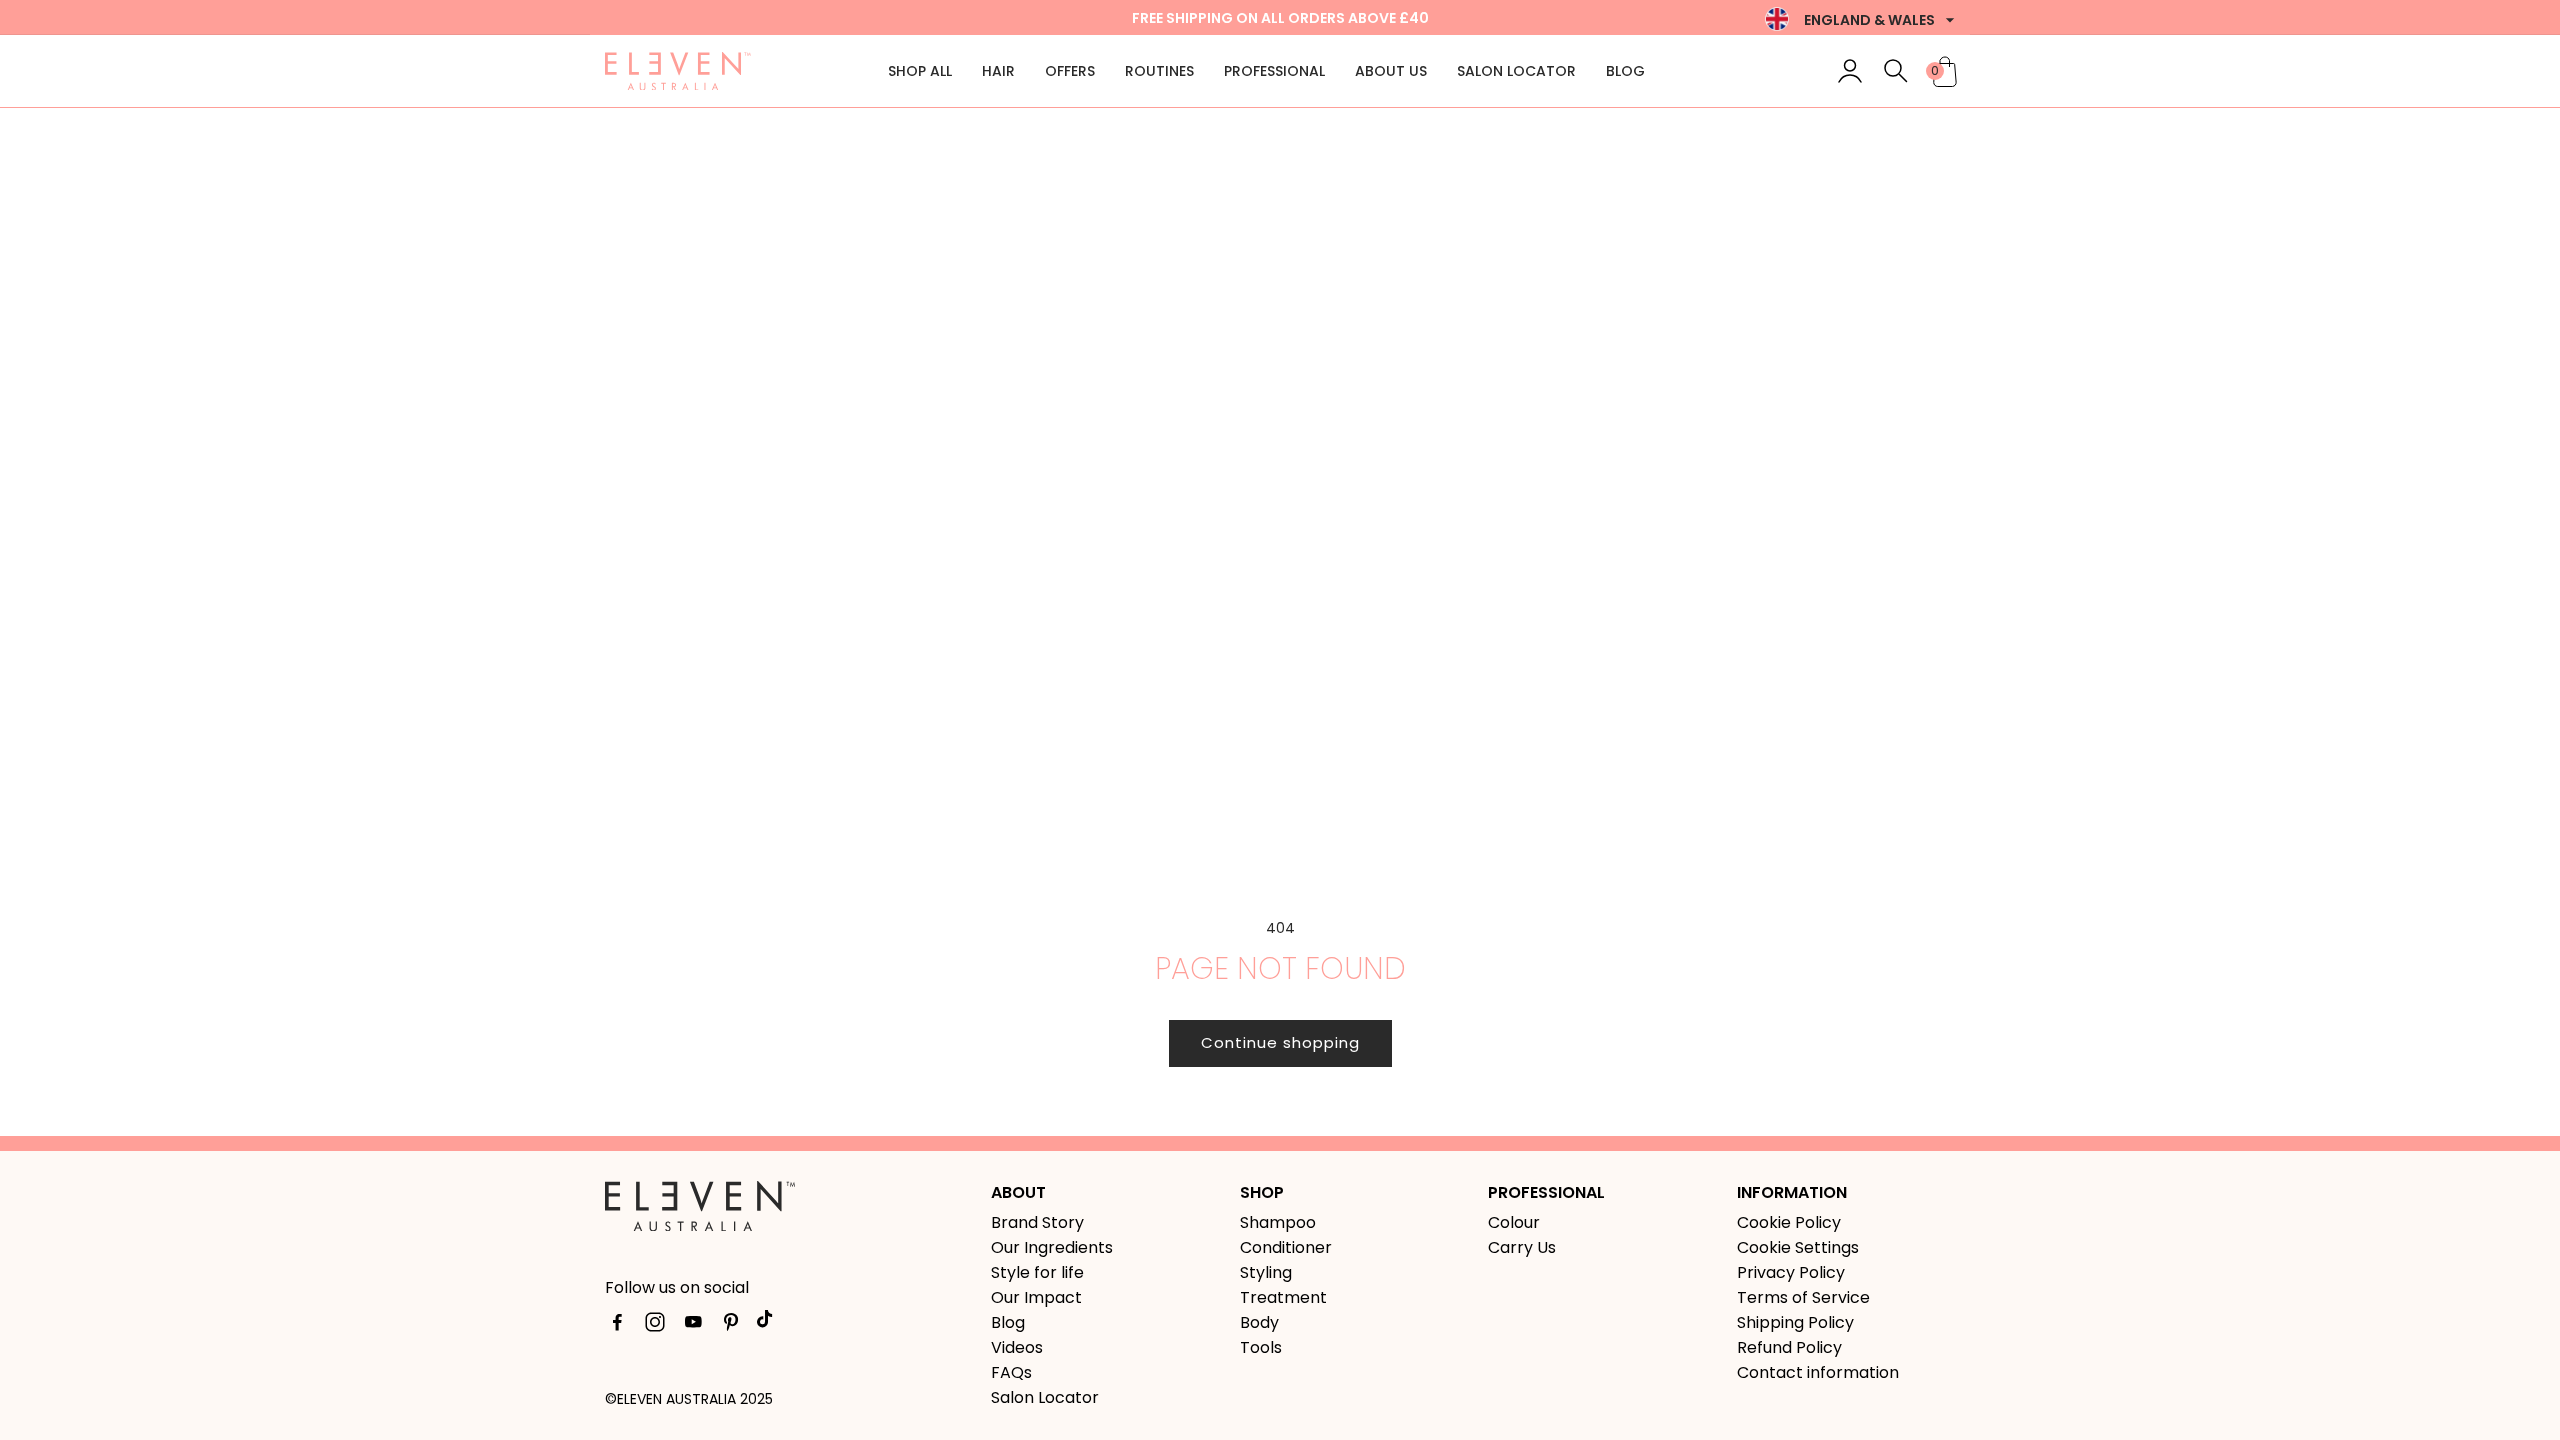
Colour (1514, 1222)
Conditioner (1286, 1247)
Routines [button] (1159, 71)
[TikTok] (769, 1326)
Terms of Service (1803, 1297)
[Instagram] (655, 1326)
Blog (1625, 71)
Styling (1266, 1272)
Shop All (920, 71)
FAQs (1011, 1372)
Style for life (1037, 1272)
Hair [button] (998, 71)
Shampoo (1278, 1222)
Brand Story (1037, 1222)
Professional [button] (1274, 71)
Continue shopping (1280, 1042)
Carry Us (1522, 1247)
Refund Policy (1789, 1347)
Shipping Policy (1795, 1322)
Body (1259, 1322)
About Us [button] (1391, 71)
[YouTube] (693, 1326)
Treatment (1283, 1297)
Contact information (1818, 1372)
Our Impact (1036, 1297)
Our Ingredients (1052, 1247)
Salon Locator (1516, 71)
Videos (1017, 1347)
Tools (1261, 1347)
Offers (1070, 71)
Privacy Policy (1791, 1272)
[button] (1896, 71)
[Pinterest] (731, 1326)
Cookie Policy (1789, 1222)
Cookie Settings (1798, 1247)
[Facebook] (617, 1326)
